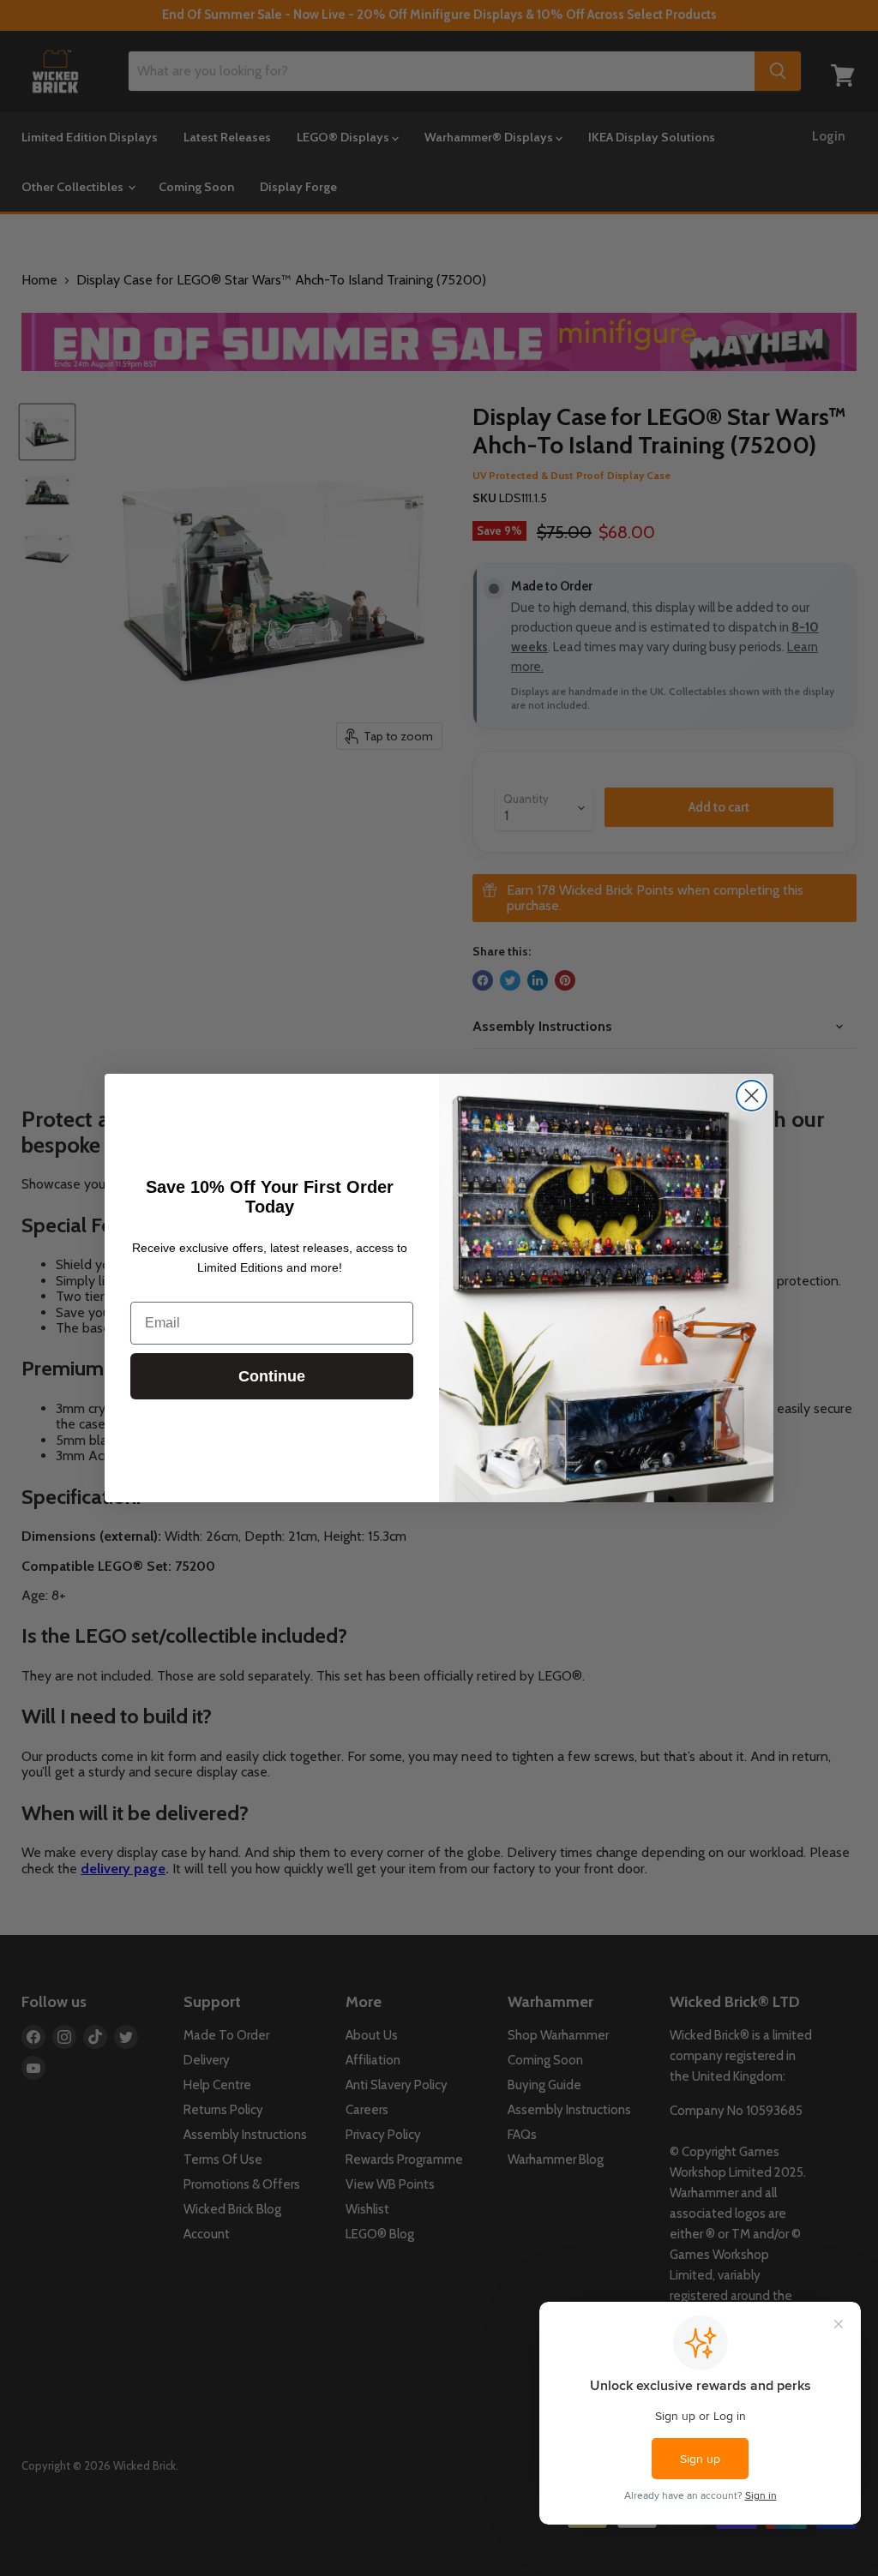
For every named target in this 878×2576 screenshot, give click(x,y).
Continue (272, 1376)
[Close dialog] (752, 1096)
